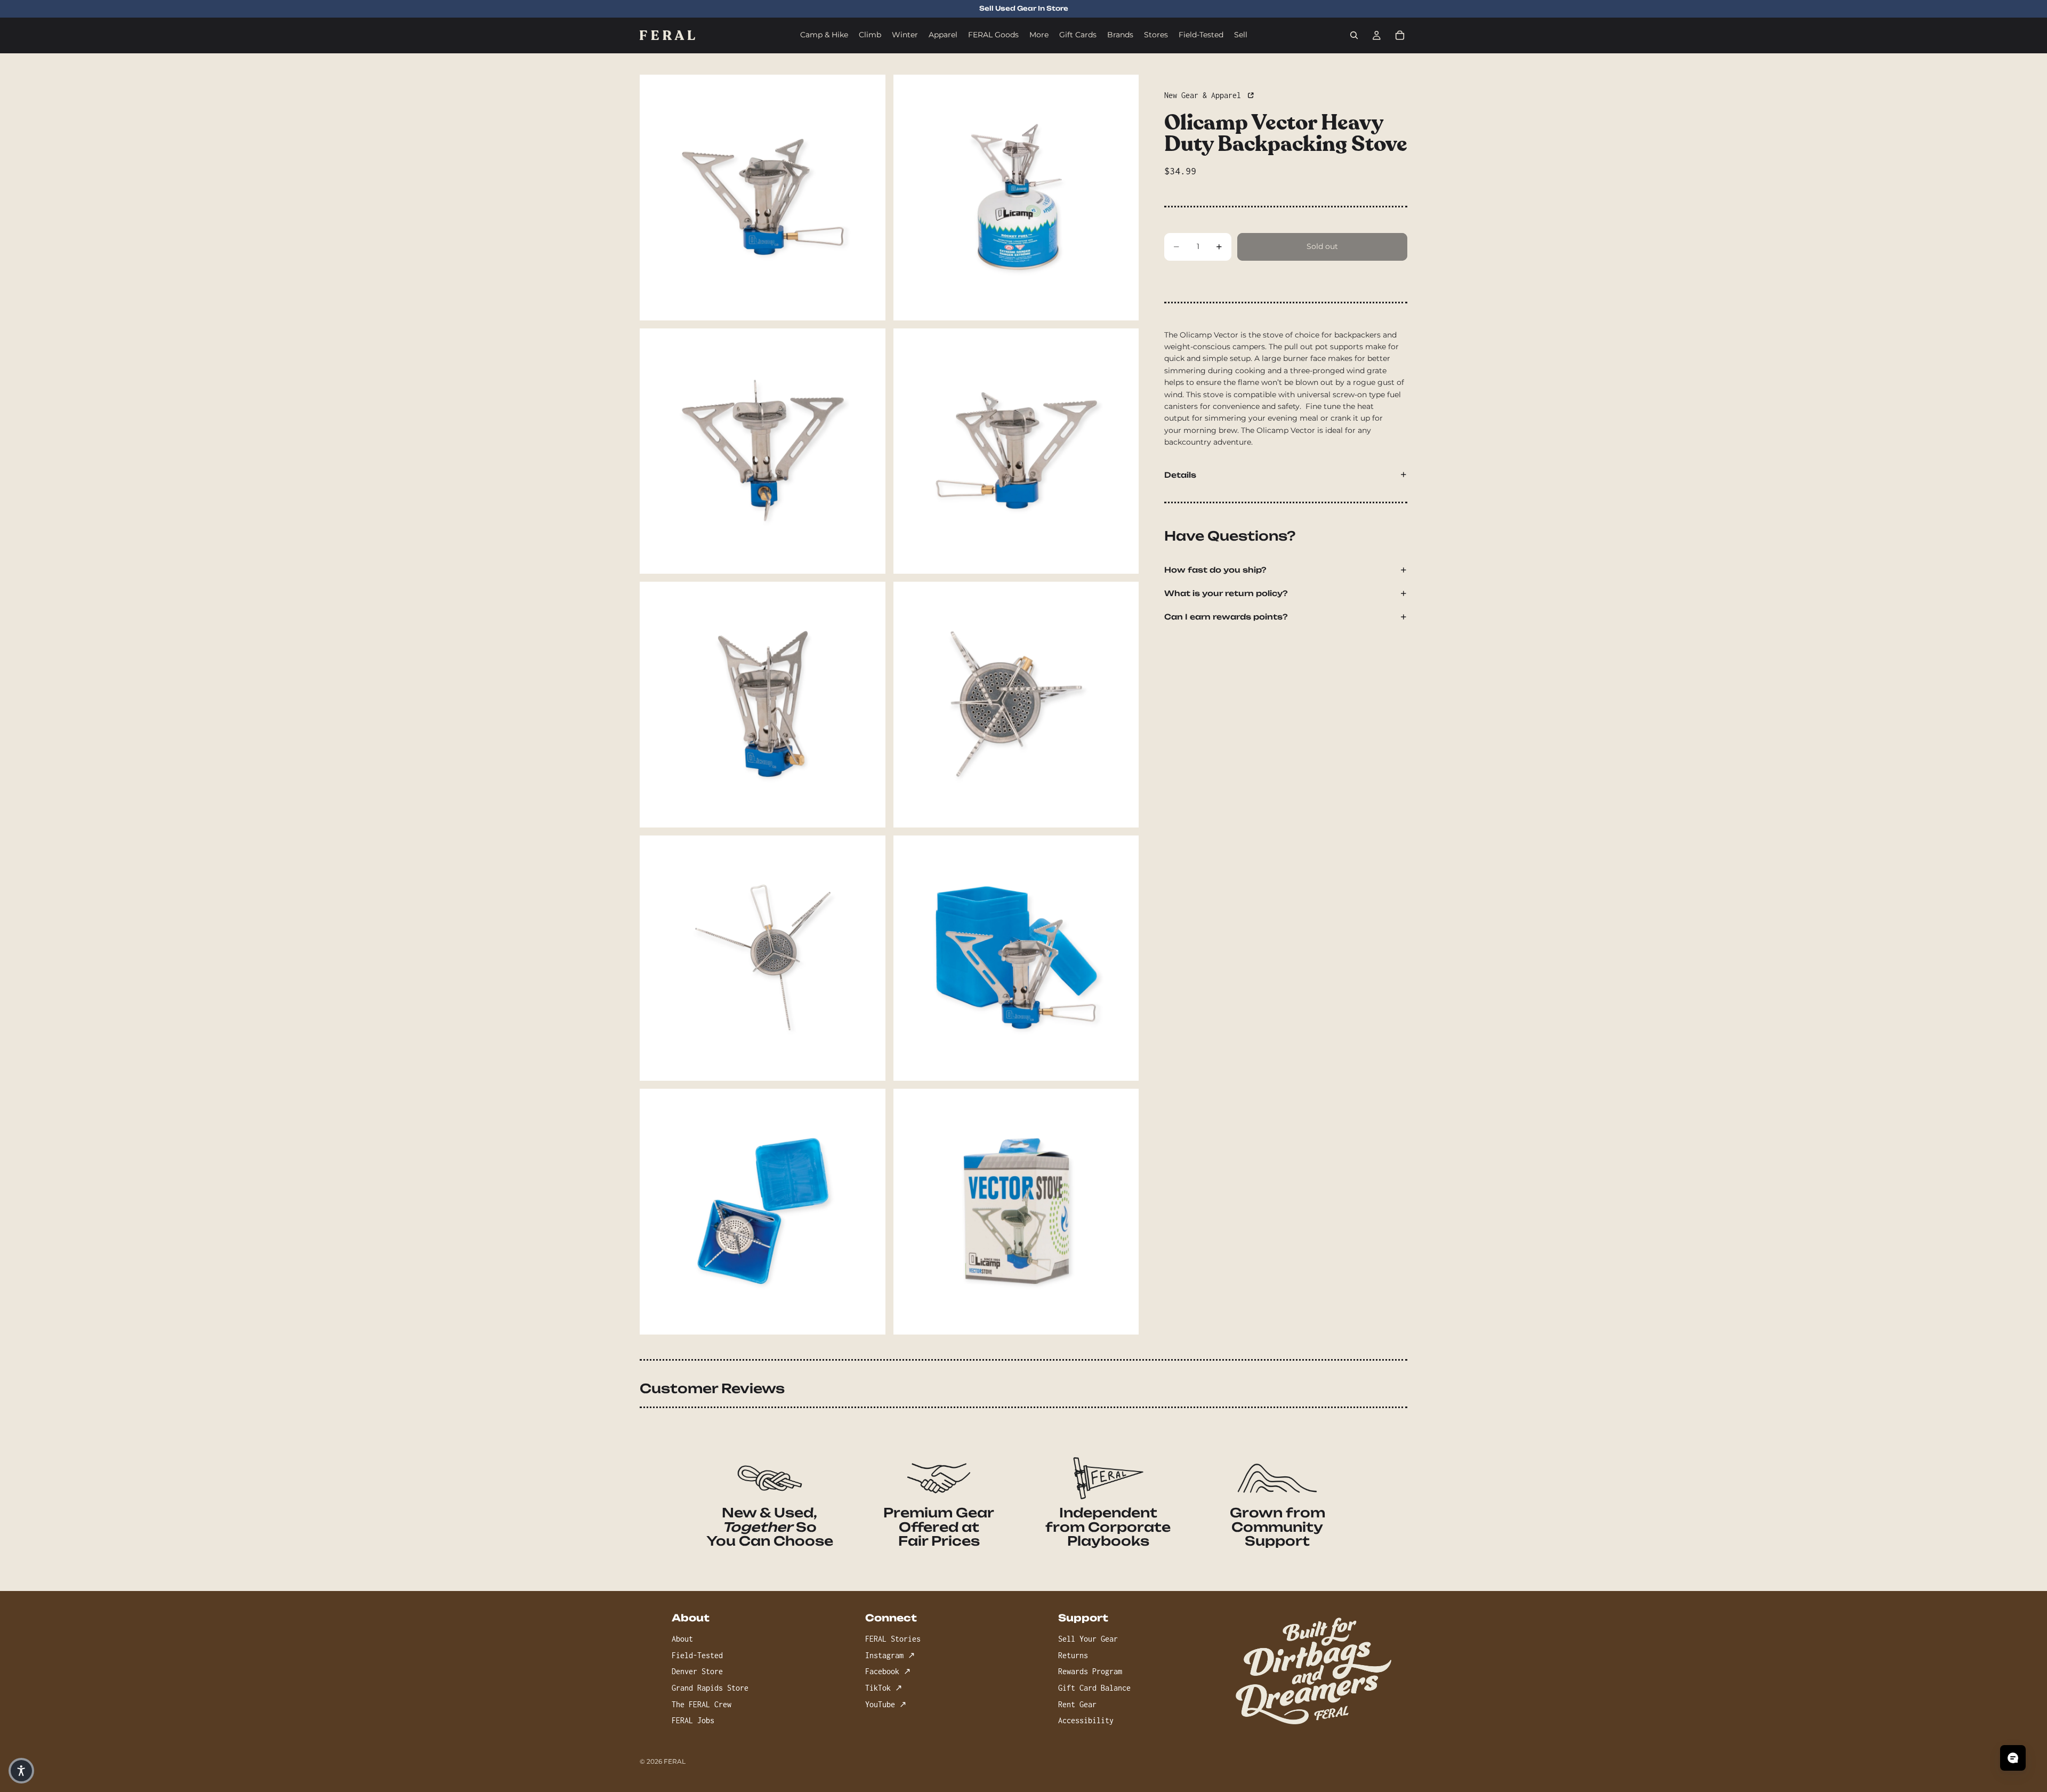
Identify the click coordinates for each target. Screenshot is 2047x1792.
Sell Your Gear (1088, 1639)
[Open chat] (2013, 1758)
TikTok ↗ (884, 1688)
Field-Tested (697, 1655)
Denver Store (697, 1671)
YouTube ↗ (886, 1704)
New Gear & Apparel (1205, 95)
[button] (21, 1771)
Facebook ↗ (888, 1671)
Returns (1073, 1655)
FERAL (675, 1761)
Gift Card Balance (1094, 1688)
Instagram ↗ (890, 1655)
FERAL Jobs (693, 1720)
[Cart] (1400, 35)
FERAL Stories (893, 1639)
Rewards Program (1090, 1671)
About (682, 1639)
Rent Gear (1077, 1704)
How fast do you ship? (1215, 570)
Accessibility (1086, 1720)
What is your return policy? (1226, 593)
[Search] (1354, 35)
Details (1180, 475)
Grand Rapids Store (710, 1688)
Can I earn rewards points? (1226, 617)
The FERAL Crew (702, 1704)
